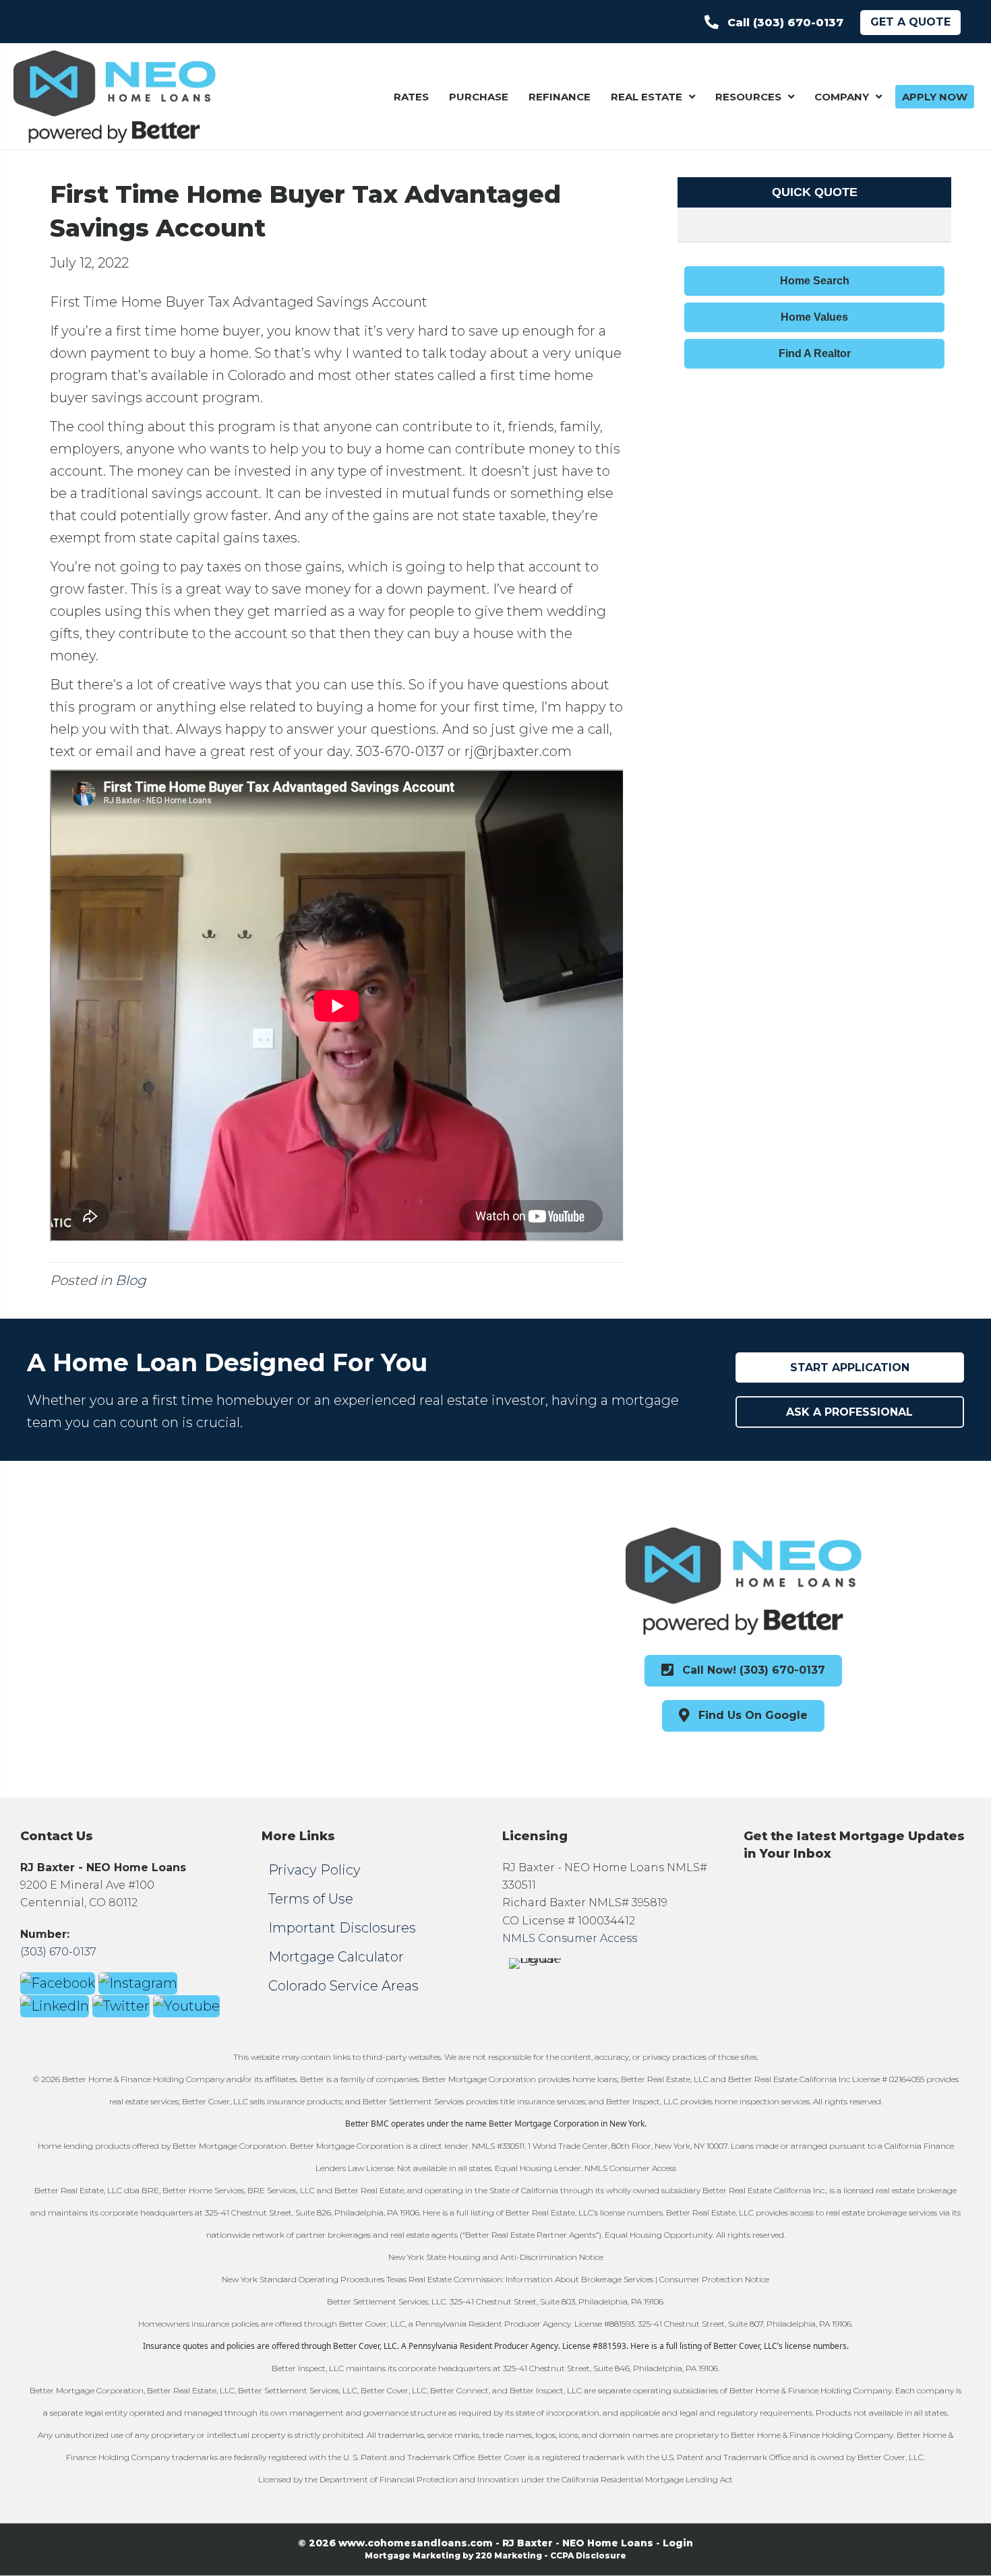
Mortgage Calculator (336, 1957)
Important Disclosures (342, 1928)
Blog (131, 1280)
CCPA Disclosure (588, 2555)
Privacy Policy (314, 1870)
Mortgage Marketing (413, 2555)
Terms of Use (311, 1899)
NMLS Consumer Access (570, 1938)
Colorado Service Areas (343, 1986)
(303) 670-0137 (58, 1952)
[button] (774, 23)
